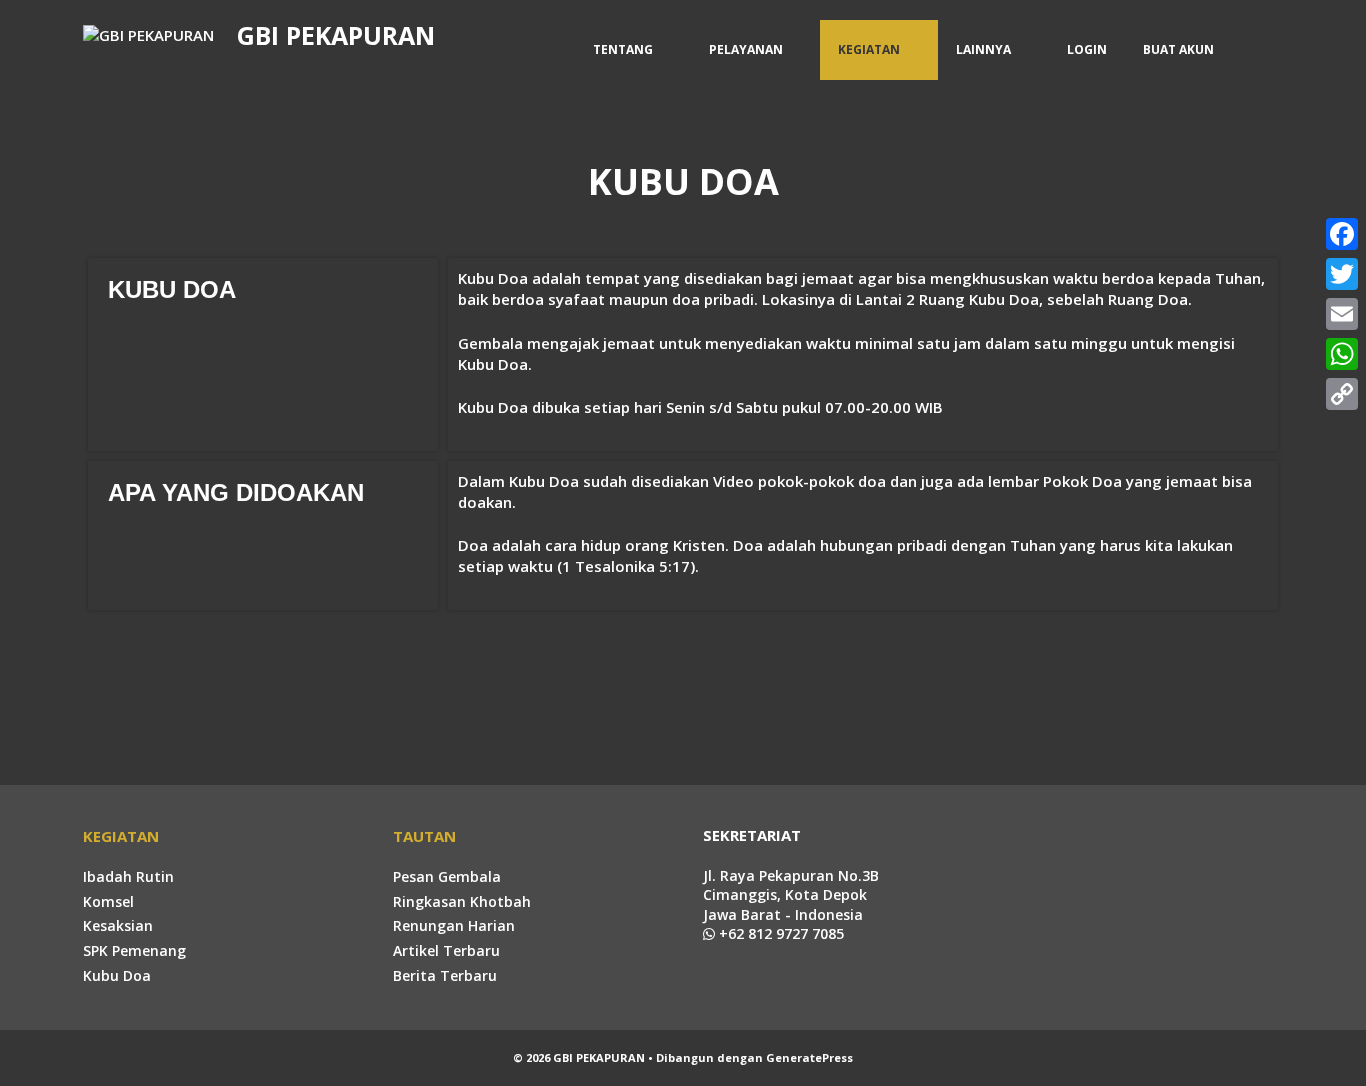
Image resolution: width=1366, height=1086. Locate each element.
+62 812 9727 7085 (779, 933)
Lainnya (983, 49)
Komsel (108, 901)
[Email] (1342, 314)
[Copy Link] (1342, 394)
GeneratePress (809, 1057)
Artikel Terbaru (446, 950)
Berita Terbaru (445, 975)
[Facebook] (1342, 234)
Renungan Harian (454, 925)
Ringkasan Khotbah (462, 901)
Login (1087, 49)
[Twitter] (1342, 274)
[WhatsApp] (1342, 354)
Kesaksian (118, 925)
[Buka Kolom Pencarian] (1257, 50)
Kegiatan (869, 49)
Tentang (623, 49)
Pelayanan (746, 49)
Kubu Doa (117, 975)
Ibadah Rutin (128, 876)
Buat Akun (1178, 49)
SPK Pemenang (134, 950)
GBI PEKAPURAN (336, 35)
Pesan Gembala (447, 876)
